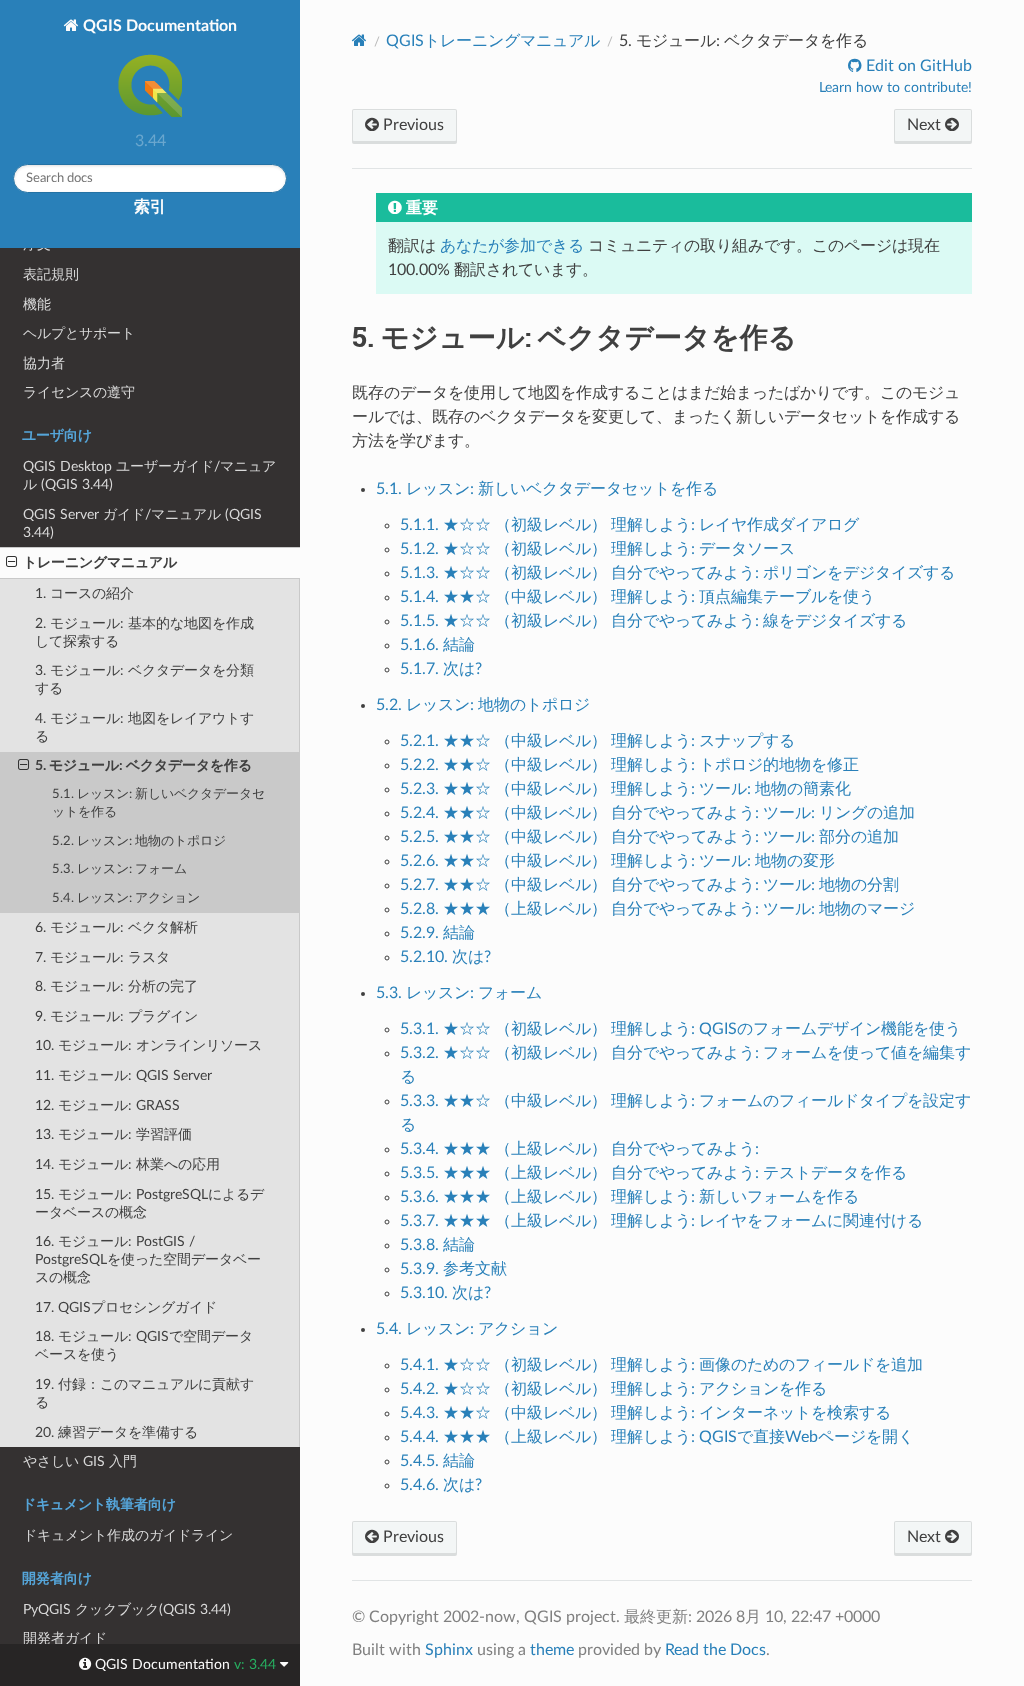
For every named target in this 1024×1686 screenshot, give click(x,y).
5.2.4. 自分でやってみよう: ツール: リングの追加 (657, 813)
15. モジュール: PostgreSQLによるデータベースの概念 (149, 1203)
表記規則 (51, 274)
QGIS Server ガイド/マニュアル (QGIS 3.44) (142, 523)
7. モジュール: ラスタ (102, 957)
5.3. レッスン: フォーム (119, 869)
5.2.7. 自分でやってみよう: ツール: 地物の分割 (649, 885)
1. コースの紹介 (84, 593)
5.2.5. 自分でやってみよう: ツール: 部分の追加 (649, 837)
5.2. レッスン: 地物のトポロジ (139, 841)
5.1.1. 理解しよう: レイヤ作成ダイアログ (629, 525)
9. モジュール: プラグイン (116, 1016)
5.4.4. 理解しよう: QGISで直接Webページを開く (657, 1437)
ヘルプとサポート (79, 333)
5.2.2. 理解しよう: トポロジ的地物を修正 (629, 765)
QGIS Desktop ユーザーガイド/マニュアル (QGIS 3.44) (149, 475)
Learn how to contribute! (895, 88)
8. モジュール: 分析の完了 (116, 986)
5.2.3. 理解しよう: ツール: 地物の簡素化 (625, 789)
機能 (37, 304)
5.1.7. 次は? (441, 669)
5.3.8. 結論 (437, 1245)
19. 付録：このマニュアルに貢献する (144, 1393)
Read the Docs (715, 1650)
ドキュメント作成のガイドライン (128, 1535)
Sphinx (449, 1650)
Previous (411, 125)
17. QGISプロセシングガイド (126, 1307)
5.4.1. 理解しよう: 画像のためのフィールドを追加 (661, 1365)
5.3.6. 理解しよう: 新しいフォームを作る (629, 1197)
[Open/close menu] (11, 563)
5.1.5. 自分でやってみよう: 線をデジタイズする (653, 621)
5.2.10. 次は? (445, 957)
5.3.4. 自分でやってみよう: (579, 1149)
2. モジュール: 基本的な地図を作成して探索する (144, 632)
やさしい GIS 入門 (80, 1461)
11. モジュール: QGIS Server (123, 1075)
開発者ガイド (65, 1638)
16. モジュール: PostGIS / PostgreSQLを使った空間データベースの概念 (148, 1259)
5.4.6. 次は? (441, 1485)
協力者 (44, 363)
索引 (150, 207)
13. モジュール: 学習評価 (113, 1134)
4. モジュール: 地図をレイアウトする (144, 727)
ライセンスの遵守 (79, 392)
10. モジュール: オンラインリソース (148, 1045)
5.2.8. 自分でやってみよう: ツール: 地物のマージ (657, 909)
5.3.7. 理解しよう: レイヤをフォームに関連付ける (661, 1221)
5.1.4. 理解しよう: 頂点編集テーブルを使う (637, 597)
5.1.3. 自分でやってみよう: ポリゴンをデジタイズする (677, 573)
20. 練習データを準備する (116, 1432)
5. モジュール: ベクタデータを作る (143, 765)
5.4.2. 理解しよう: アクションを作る (613, 1389)
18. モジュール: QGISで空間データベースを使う (144, 1345)
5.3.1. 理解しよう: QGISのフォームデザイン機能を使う (680, 1029)
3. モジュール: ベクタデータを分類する (144, 679)
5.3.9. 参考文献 (453, 1269)
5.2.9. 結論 (437, 933)
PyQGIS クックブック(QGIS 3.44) (127, 1609)
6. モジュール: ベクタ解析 (116, 927)
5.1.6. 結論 (437, 645)
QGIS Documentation (158, 26)
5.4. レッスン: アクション (126, 898)
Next (926, 125)
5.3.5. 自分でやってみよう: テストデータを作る (653, 1173)
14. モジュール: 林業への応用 (127, 1164)
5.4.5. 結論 (437, 1461)
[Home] (359, 40)
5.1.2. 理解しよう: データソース (597, 549)
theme (552, 1650)
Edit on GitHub (917, 66)
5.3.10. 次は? (445, 1293)
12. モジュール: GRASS (107, 1105)
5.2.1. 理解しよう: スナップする (597, 741)
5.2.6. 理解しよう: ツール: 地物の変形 (617, 861)
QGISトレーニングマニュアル (493, 41)
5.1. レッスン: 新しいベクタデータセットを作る (158, 803)
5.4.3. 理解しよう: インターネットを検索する (645, 1413)
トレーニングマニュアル (100, 562)
